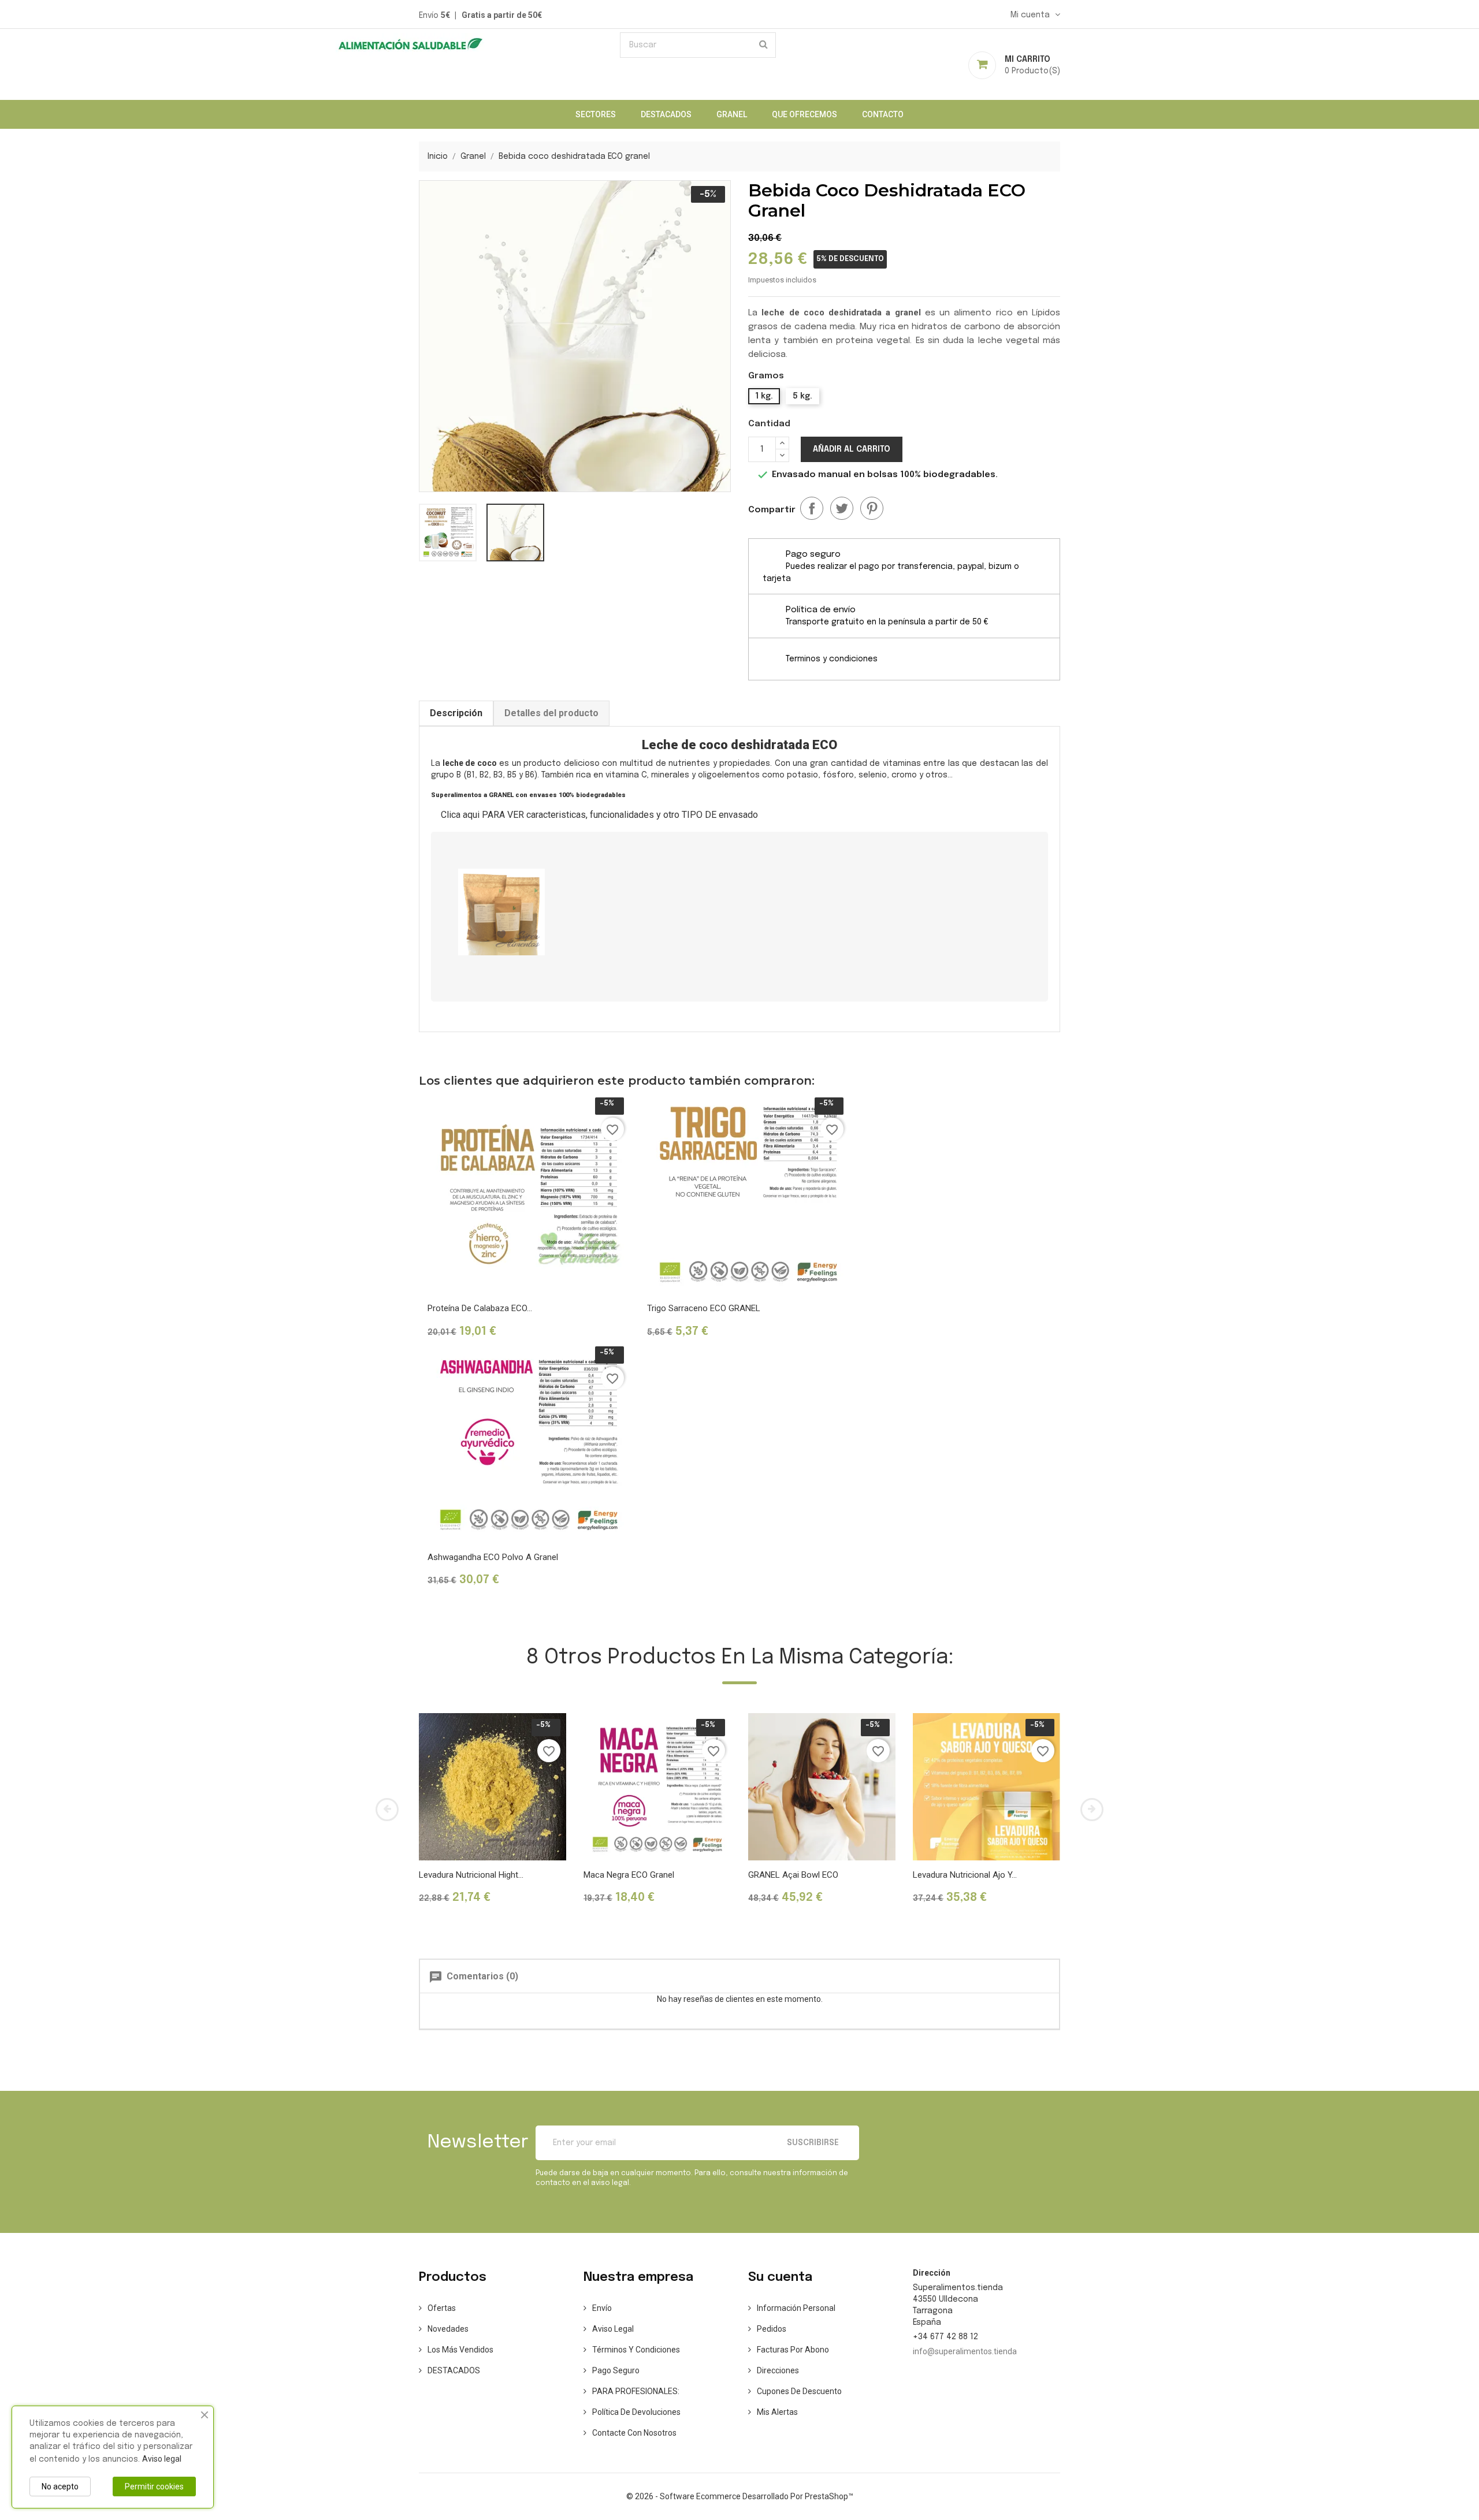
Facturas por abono (793, 2350)
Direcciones (778, 2370)
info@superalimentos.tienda (965, 2351)
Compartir (812, 508)
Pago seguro (616, 2370)
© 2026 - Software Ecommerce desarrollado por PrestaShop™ (740, 2496)
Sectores (596, 114)
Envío (602, 2308)
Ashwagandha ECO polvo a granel (493, 1557)
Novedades (448, 2329)
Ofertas (442, 2308)
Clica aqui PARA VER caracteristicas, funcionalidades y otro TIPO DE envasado (599, 815)
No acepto (60, 2487)
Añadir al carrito (852, 449)
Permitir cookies (154, 2487)
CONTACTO (883, 114)
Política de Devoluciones (636, 2412)
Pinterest (872, 508)
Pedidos (772, 2329)
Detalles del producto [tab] (551, 713)
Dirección (932, 2273)
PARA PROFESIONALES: (636, 2391)
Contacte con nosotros (634, 2433)
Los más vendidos (460, 2350)
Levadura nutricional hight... (471, 1875)
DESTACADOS (666, 114)
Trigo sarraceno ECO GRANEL (704, 1308)
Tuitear (842, 508)
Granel (732, 114)
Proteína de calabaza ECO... (480, 1308)
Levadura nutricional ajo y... (965, 1875)
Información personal (796, 2308)
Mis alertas (777, 2412)
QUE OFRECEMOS (804, 114)
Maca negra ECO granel (629, 1875)
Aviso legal (613, 2329)
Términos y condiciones (636, 2350)
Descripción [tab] (456, 713)
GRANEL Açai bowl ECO (793, 1875)
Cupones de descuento (799, 2391)
